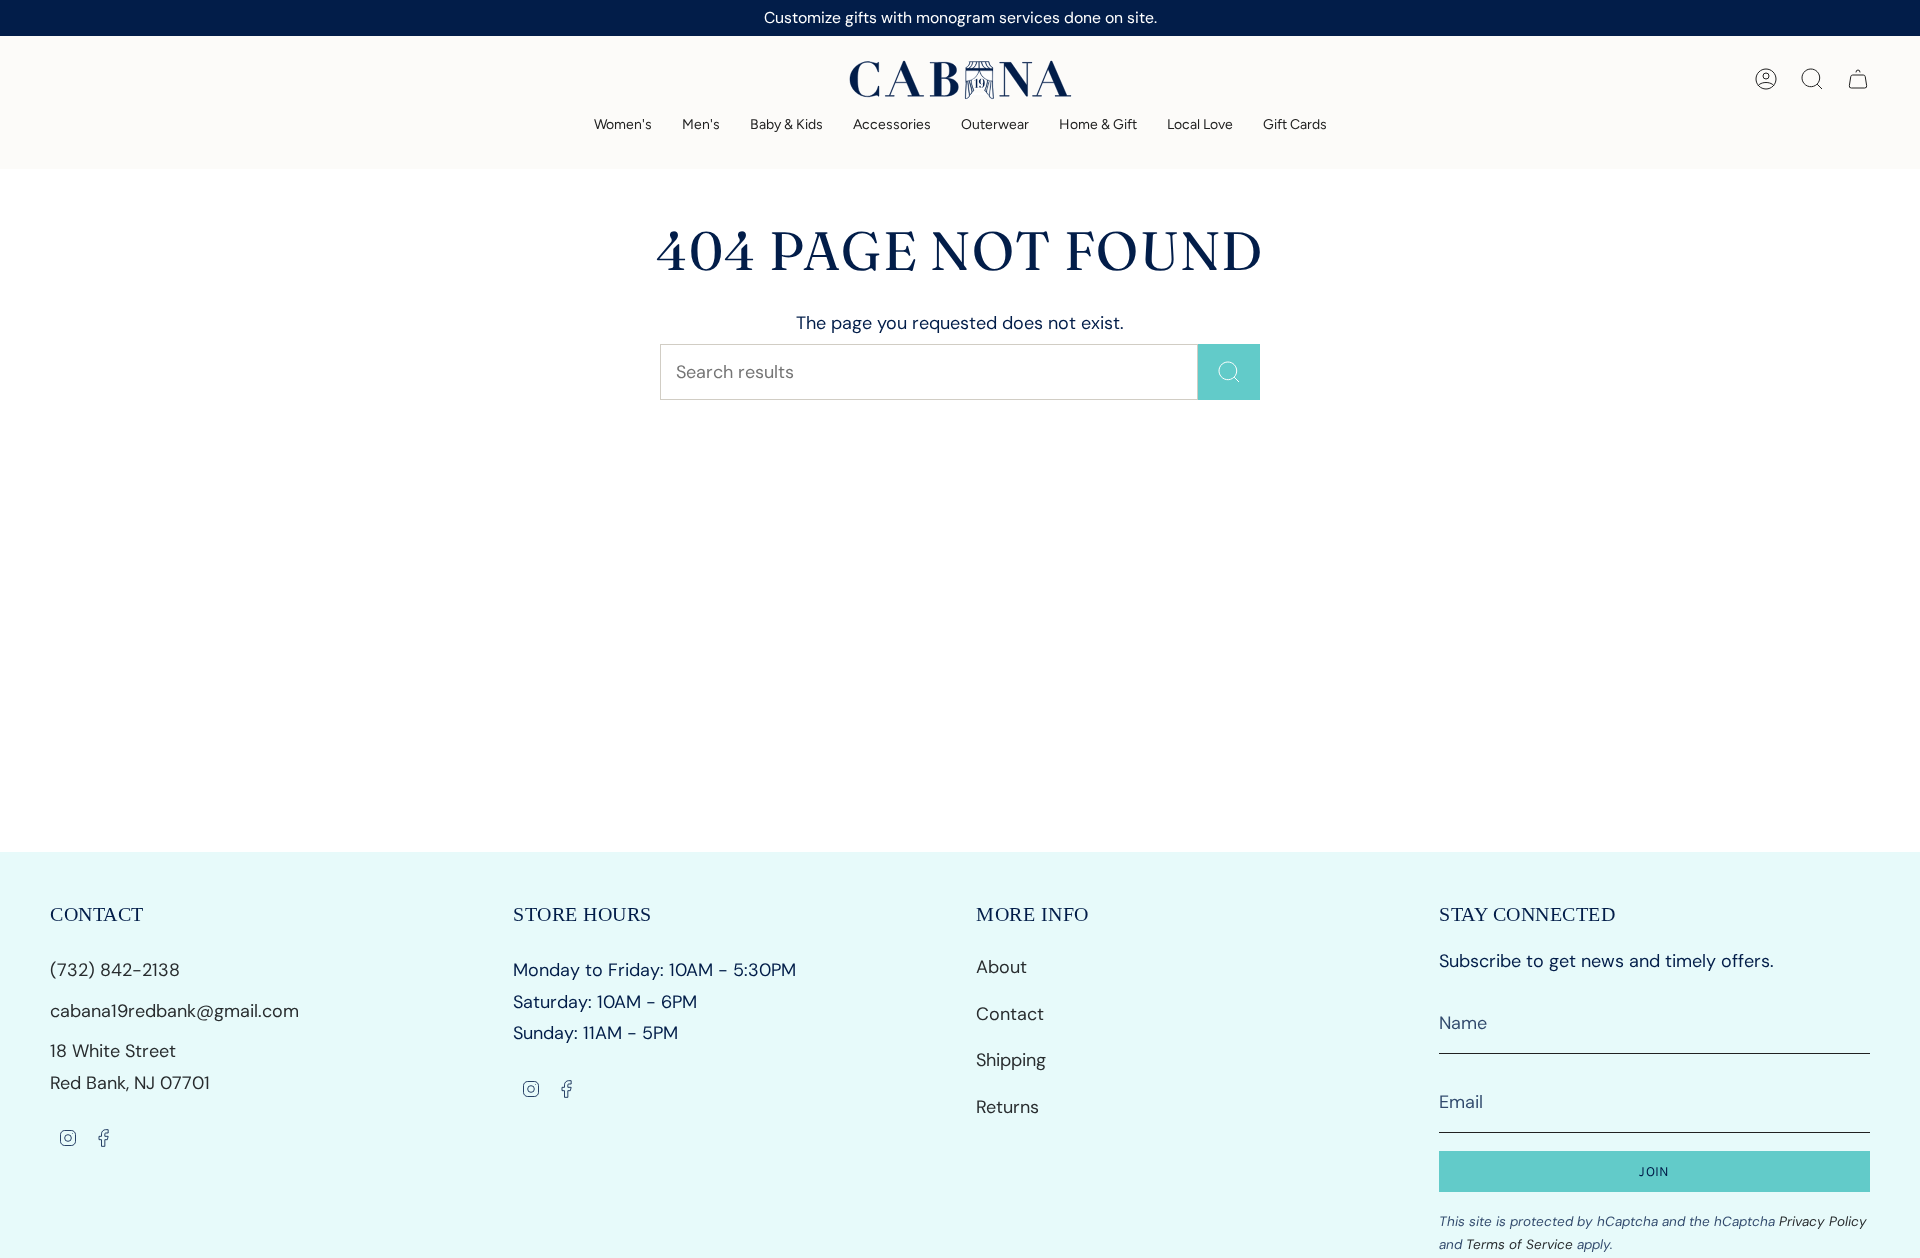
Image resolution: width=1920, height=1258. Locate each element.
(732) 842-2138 (117, 970)
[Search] (1229, 372)
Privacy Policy (1823, 1221)
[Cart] (1858, 79)
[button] (623, 125)
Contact (1010, 1014)
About (1001, 967)
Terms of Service (1519, 1244)
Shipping (1011, 1060)
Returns (1007, 1107)
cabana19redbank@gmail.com (174, 1011)
